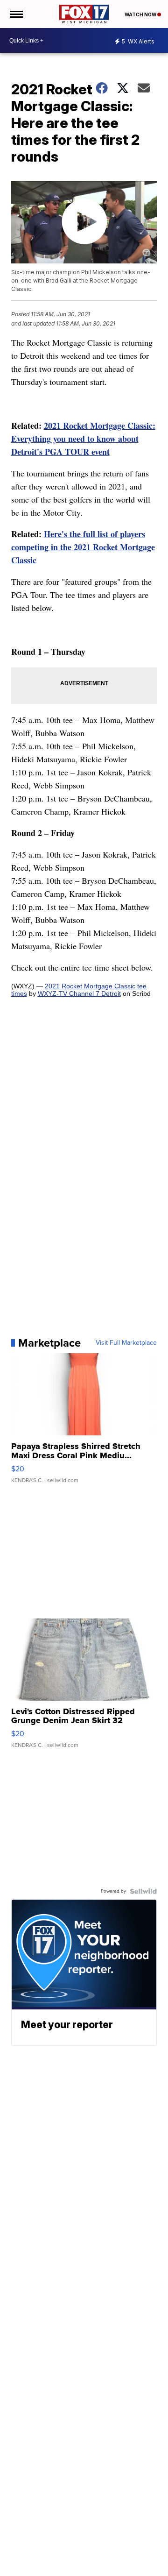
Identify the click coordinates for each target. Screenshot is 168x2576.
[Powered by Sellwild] (143, 1891)
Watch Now (141, 14)
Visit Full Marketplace (126, 1343)
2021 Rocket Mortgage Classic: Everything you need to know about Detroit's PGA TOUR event (83, 439)
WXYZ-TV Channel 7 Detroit (79, 993)
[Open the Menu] (16, 14)
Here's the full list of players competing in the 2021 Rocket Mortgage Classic (83, 547)
